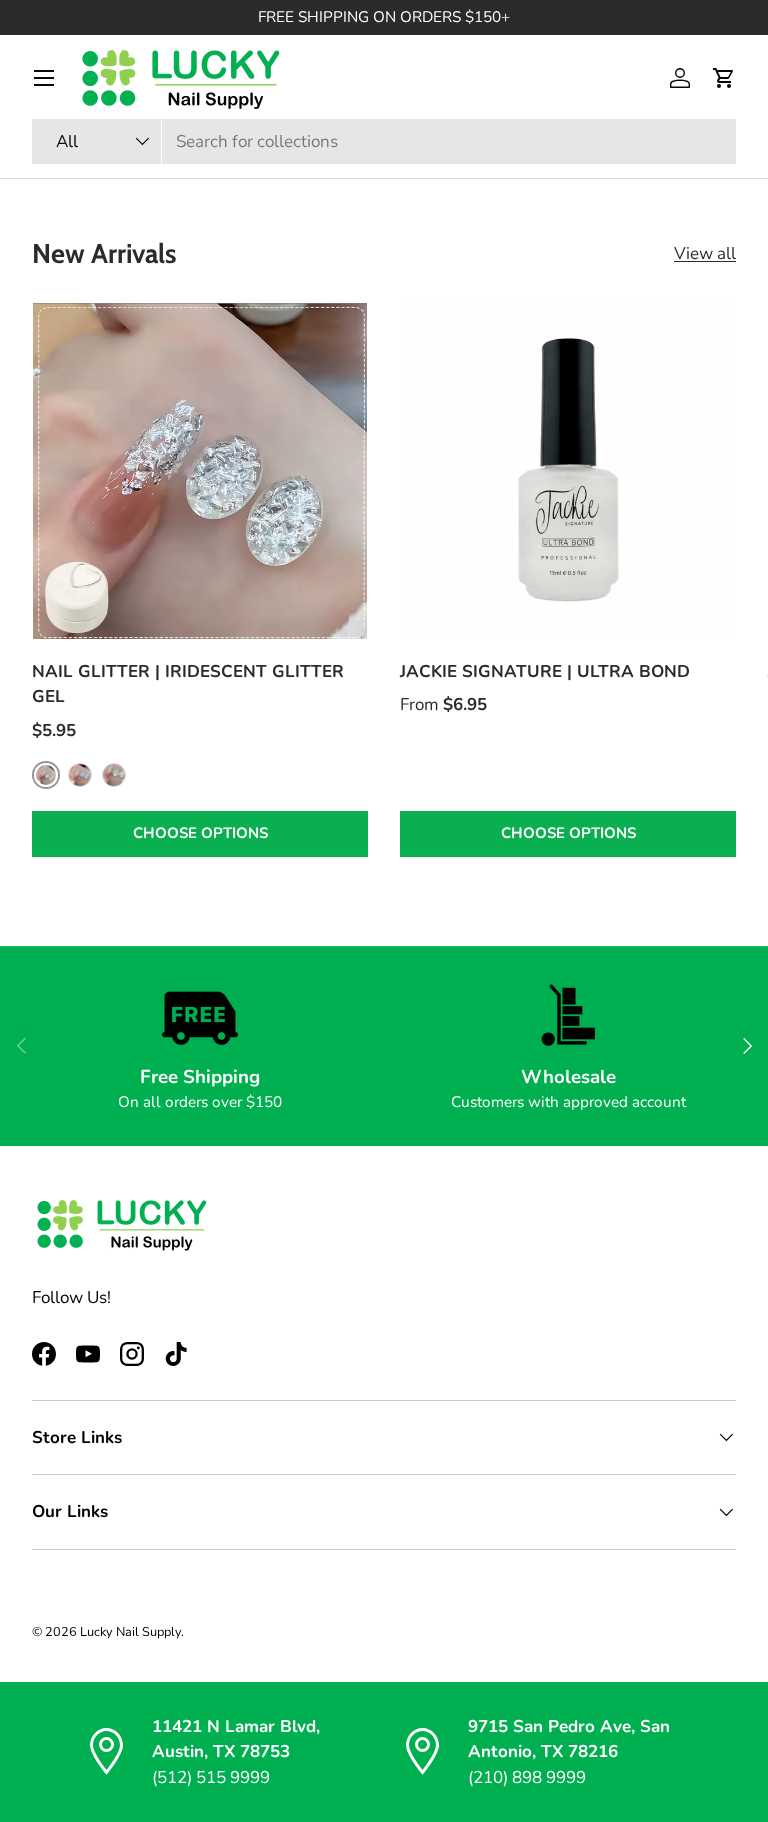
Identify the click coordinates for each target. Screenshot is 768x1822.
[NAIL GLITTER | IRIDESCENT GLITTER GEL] (200, 471)
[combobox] (384, 141)
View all (705, 253)
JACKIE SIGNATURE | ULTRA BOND (545, 671)
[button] (724, 78)
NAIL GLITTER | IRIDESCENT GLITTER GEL (188, 684)
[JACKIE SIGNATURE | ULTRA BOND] (568, 471)
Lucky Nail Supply (130, 1632)
